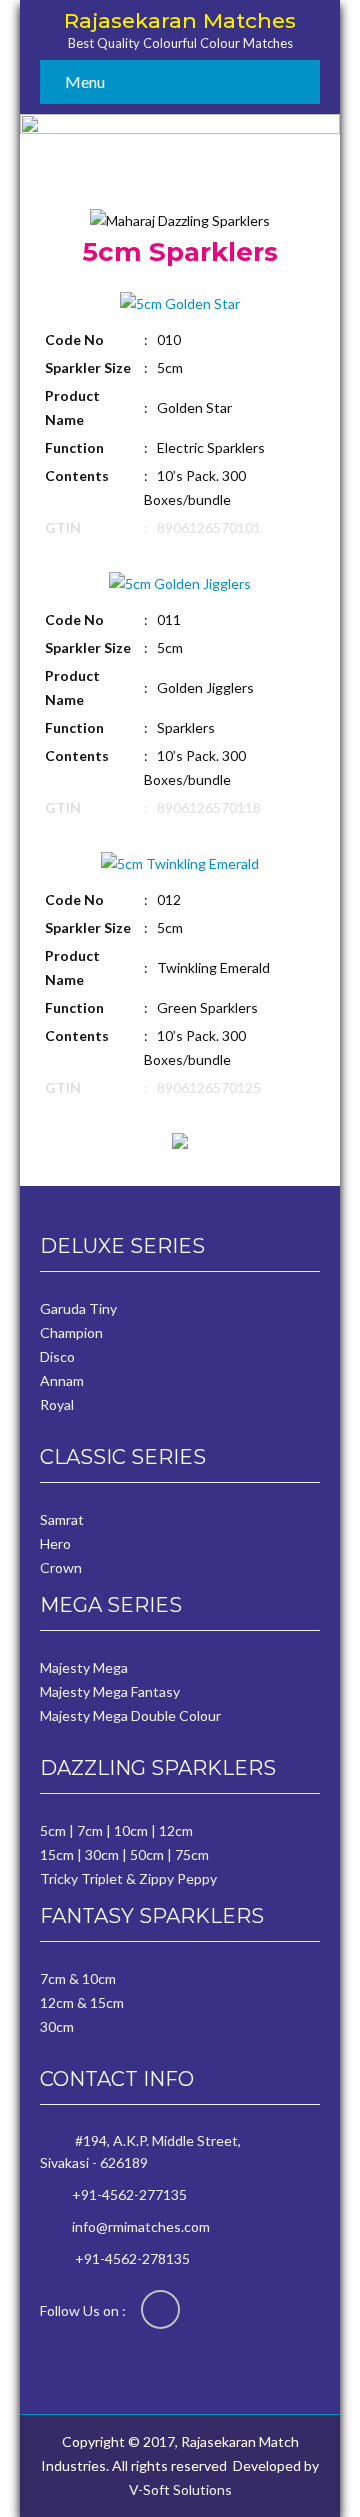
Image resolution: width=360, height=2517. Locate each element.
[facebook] (160, 2309)
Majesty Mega (84, 1667)
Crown (61, 1567)
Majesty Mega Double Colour (130, 1715)
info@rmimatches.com (141, 2226)
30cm (102, 1854)
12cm (176, 1830)
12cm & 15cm (82, 2002)
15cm (57, 1854)
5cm (53, 1830)
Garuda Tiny (78, 1308)
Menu (85, 81)
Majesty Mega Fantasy (110, 1691)
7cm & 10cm (78, 1978)
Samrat (62, 1519)
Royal (57, 1404)
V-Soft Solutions (180, 2489)
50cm (147, 1854)
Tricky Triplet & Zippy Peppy (128, 1878)
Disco (57, 1356)
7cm (90, 1830)
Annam (62, 1380)
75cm (192, 1854)
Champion (71, 1332)
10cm (131, 1830)
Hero (55, 1543)
